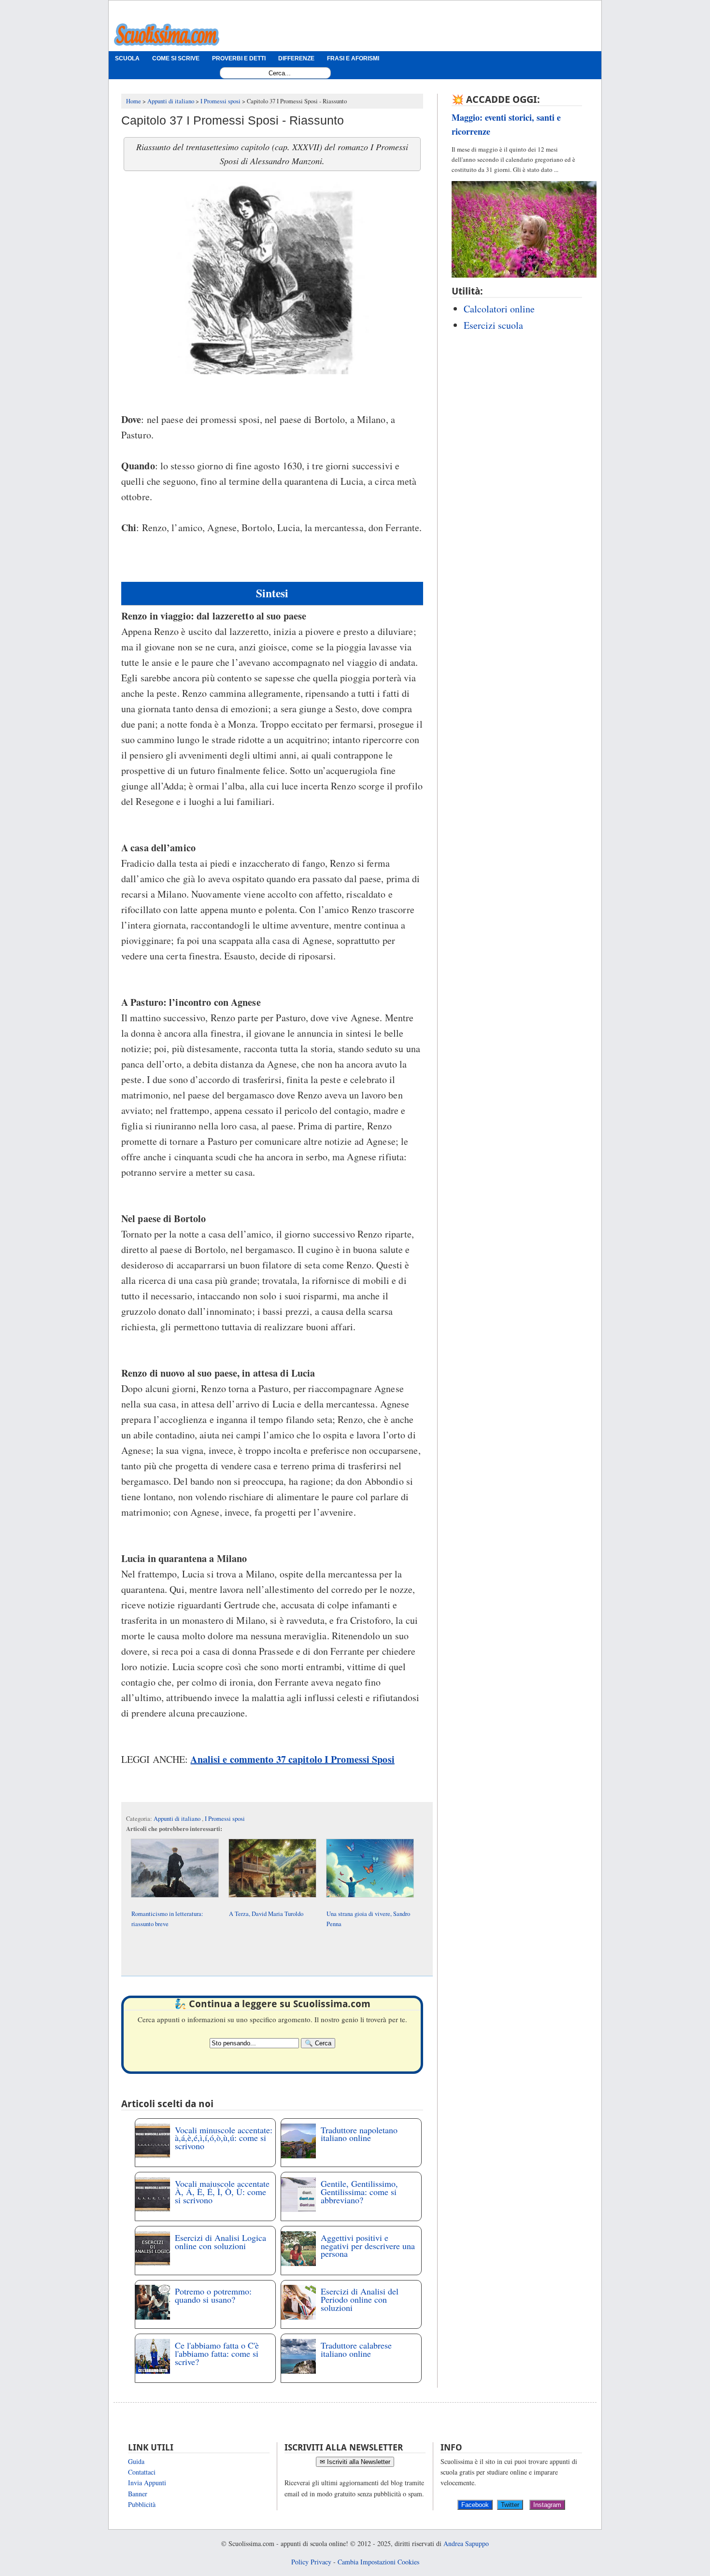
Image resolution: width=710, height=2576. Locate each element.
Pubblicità (142, 2504)
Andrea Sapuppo (466, 2543)
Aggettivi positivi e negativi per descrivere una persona (368, 2246)
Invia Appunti (147, 2483)
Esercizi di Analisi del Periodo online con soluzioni (360, 2299)
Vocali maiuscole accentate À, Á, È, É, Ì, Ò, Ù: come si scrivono (222, 2192)
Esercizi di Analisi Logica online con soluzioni (220, 2242)
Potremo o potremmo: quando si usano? (213, 2295)
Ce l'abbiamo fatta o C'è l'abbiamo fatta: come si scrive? (217, 2353)
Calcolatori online (499, 309)
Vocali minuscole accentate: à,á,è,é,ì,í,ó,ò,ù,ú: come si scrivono (224, 2138)
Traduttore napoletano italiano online (359, 2134)
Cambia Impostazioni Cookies (378, 2562)
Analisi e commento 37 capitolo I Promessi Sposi (292, 1759)
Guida (136, 2461)
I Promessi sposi (225, 1819)
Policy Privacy (311, 2562)
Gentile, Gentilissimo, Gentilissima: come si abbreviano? (359, 2192)
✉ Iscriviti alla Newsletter (355, 2462)
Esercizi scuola (493, 325)
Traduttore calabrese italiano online (356, 2349)
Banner (138, 2494)
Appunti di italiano (178, 1819)
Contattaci (142, 2472)
